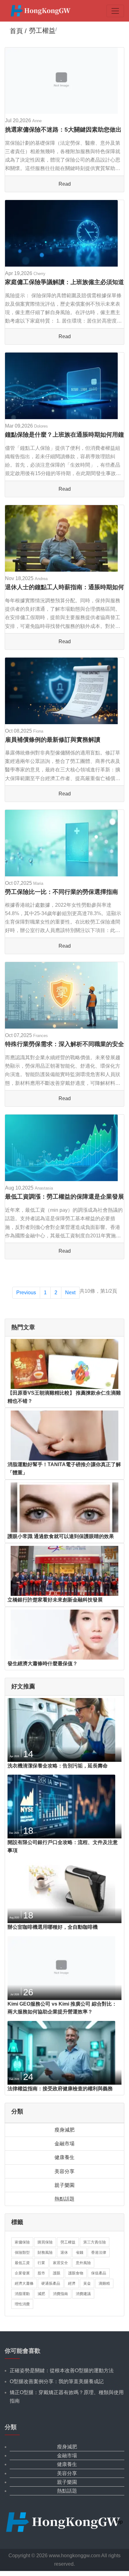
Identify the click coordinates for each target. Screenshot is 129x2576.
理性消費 (22, 2304)
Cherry (39, 274)
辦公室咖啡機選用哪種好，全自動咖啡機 (53, 1927)
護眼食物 (76, 2273)
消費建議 (83, 2294)
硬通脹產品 (51, 2283)
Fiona (38, 731)
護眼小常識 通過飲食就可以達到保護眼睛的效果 (61, 1536)
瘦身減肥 (64, 2130)
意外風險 (83, 2263)
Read (65, 184)
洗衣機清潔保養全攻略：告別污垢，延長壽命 (58, 1766)
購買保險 (45, 2242)
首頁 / (18, 31)
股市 (41, 2273)
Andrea (41, 579)
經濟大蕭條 (24, 2283)
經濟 (72, 2283)
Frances (41, 1036)
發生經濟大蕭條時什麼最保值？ (43, 1664)
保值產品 (99, 2273)
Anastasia (44, 1188)
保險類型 (22, 2253)
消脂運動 (22, 2294)
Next (70, 1293)
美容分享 (64, 2171)
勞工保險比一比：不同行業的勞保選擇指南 (62, 892)
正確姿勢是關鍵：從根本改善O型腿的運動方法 (62, 2371)
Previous (26, 1293)
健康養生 (64, 2157)
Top (119, 2522)
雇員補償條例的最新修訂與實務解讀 (53, 740)
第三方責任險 (95, 2242)
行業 (41, 2263)
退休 (64, 2253)
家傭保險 (22, 2242)
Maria (38, 883)
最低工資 (22, 2263)
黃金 (87, 2283)
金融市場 (64, 2144)
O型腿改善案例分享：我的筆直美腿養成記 (57, 2381)
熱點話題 (64, 2199)
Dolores (41, 426)
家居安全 (60, 2263)
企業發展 (22, 2273)
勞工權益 (68, 2242)
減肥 (41, 2294)
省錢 (80, 2253)
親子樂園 (64, 2185)
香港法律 (99, 2253)
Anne (37, 121)
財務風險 (45, 2253)
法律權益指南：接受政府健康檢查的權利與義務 (60, 2089)
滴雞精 (104, 2283)
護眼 (57, 2273)
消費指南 (60, 2294)
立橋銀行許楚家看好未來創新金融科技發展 (55, 1600)
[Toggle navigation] (115, 11)
